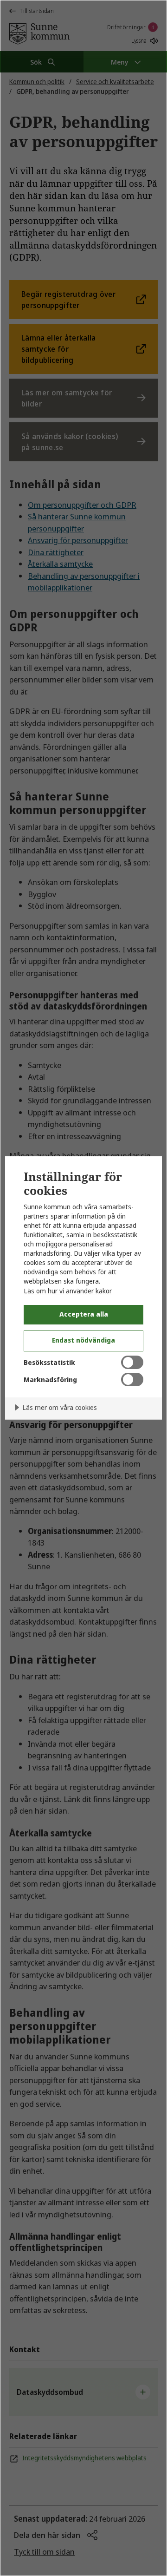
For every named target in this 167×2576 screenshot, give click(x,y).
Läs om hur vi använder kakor (68, 1291)
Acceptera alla (84, 1314)
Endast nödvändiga (83, 1340)
